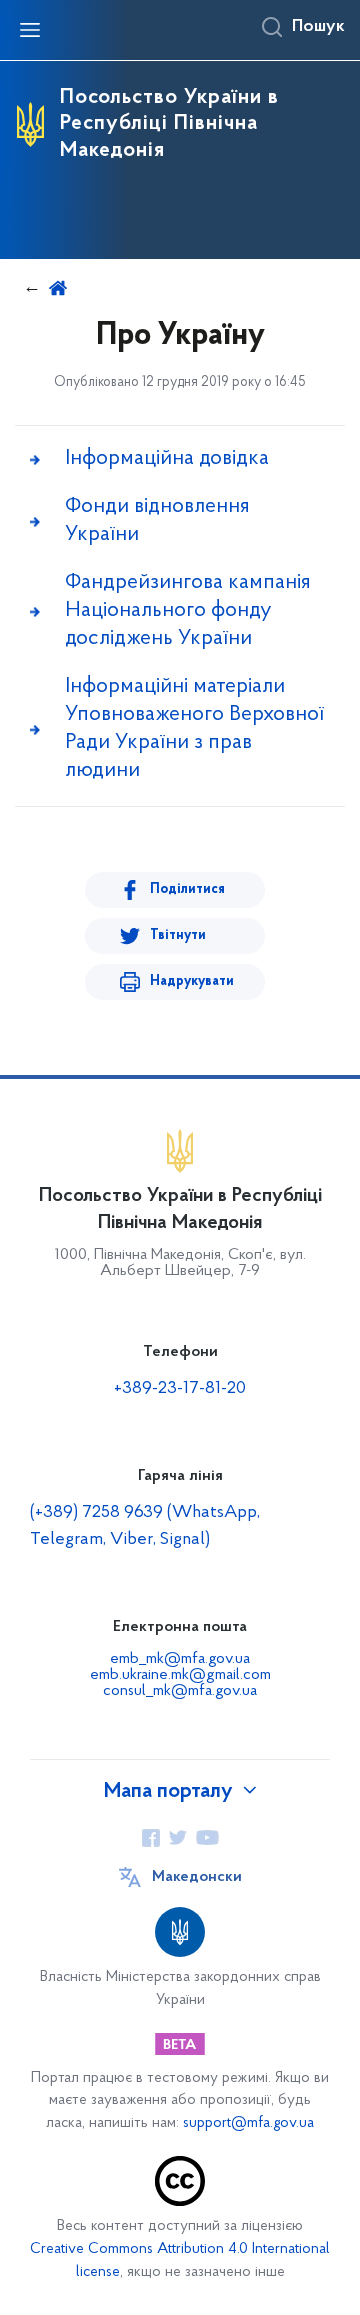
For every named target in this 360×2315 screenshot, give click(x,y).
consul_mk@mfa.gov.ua (180, 1691)
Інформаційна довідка (167, 458)
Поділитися (187, 889)
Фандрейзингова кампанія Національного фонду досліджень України (188, 610)
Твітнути (178, 935)
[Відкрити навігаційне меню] (30, 30)
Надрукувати (192, 981)
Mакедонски (197, 1877)
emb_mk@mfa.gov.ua (180, 1659)
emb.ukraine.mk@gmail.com (180, 1675)
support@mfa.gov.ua (248, 2123)
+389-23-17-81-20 (180, 1389)
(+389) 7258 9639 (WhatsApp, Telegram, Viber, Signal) (145, 1526)
